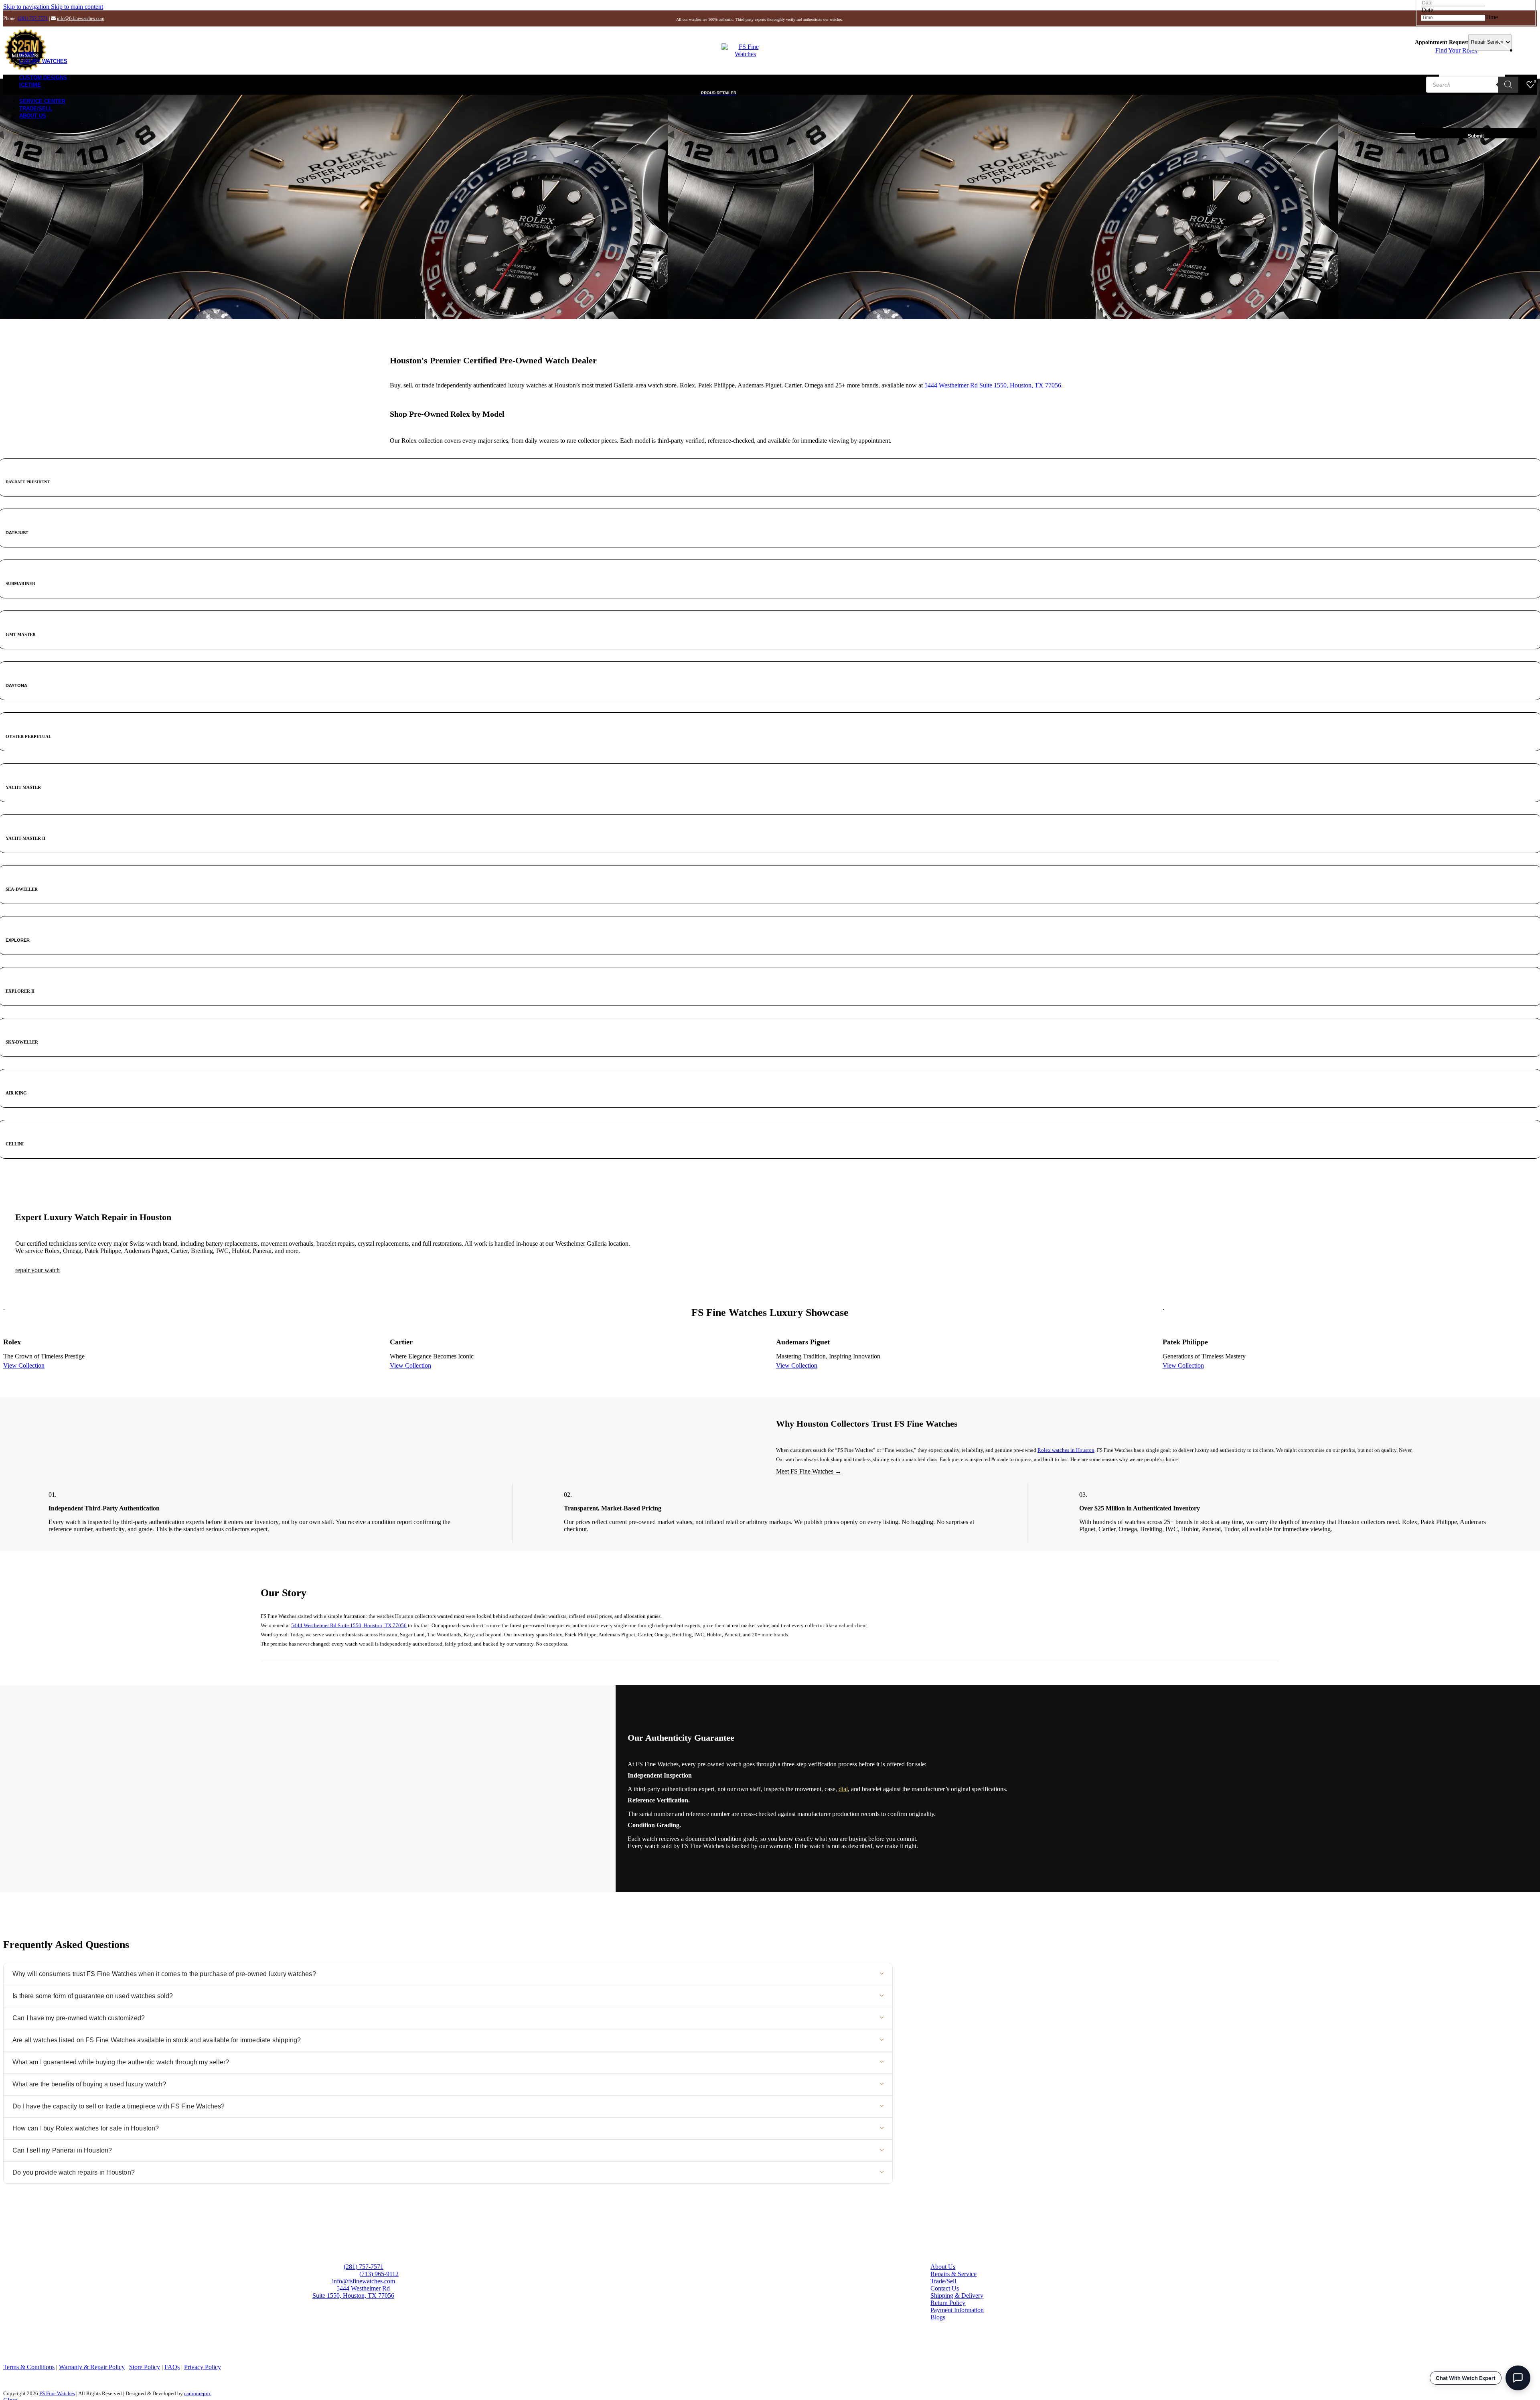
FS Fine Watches (57, 2393)
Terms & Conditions (29, 2367)
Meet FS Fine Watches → (809, 1471)
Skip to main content (77, 7)
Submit (1476, 136)
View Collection (24, 1365)
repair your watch (37, 1270)
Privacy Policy (203, 2367)
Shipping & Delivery (957, 2296)
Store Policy (145, 2367)
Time (1491, 17)
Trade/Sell (943, 2281)
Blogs (938, 2317)
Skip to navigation (27, 7)
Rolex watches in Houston (1066, 1450)
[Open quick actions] (1518, 2378)
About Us (943, 2267)
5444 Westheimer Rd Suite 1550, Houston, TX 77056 (993, 385)
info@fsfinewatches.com (81, 18)
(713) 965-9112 (379, 2274)
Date (1427, 10)
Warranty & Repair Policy (92, 2367)
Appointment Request (1442, 42)
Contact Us (945, 2288)
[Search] (1508, 85)
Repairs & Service (953, 2274)
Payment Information (957, 2310)
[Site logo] (746, 54)
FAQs (172, 2367)
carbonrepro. (198, 2393)
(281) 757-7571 (33, 18)
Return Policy (948, 2303)
